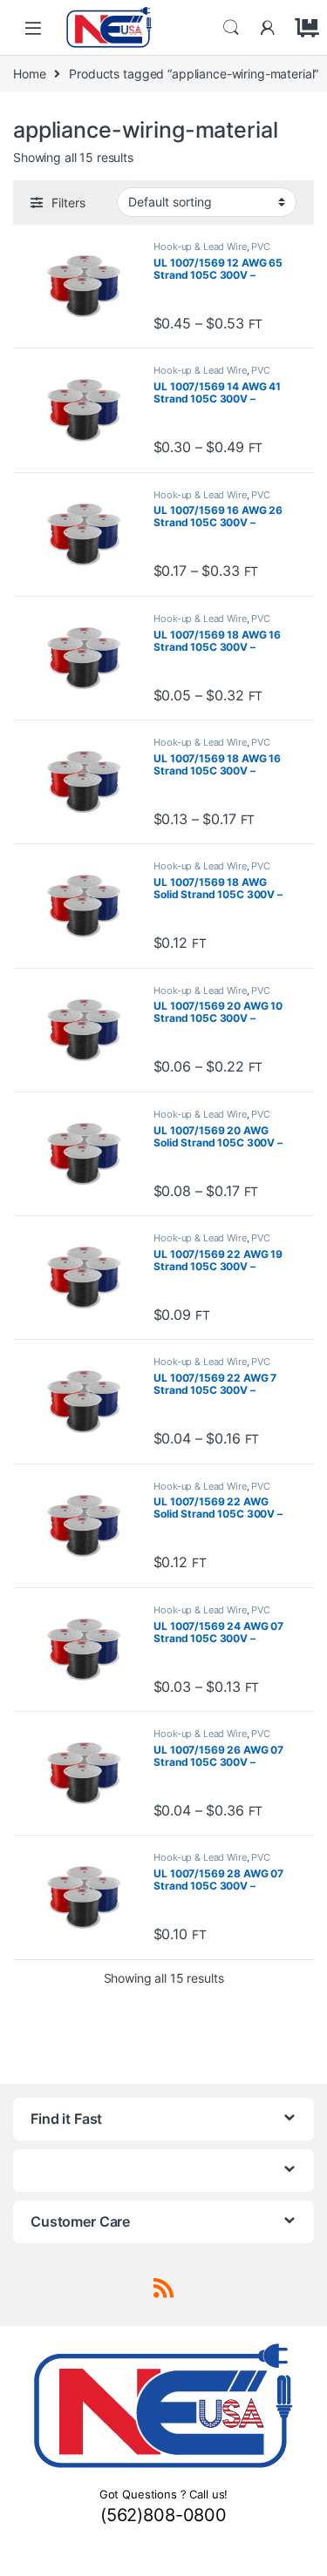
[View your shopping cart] (304, 28)
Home (29, 74)
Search (231, 28)
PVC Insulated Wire (212, 252)
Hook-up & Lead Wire (200, 247)
